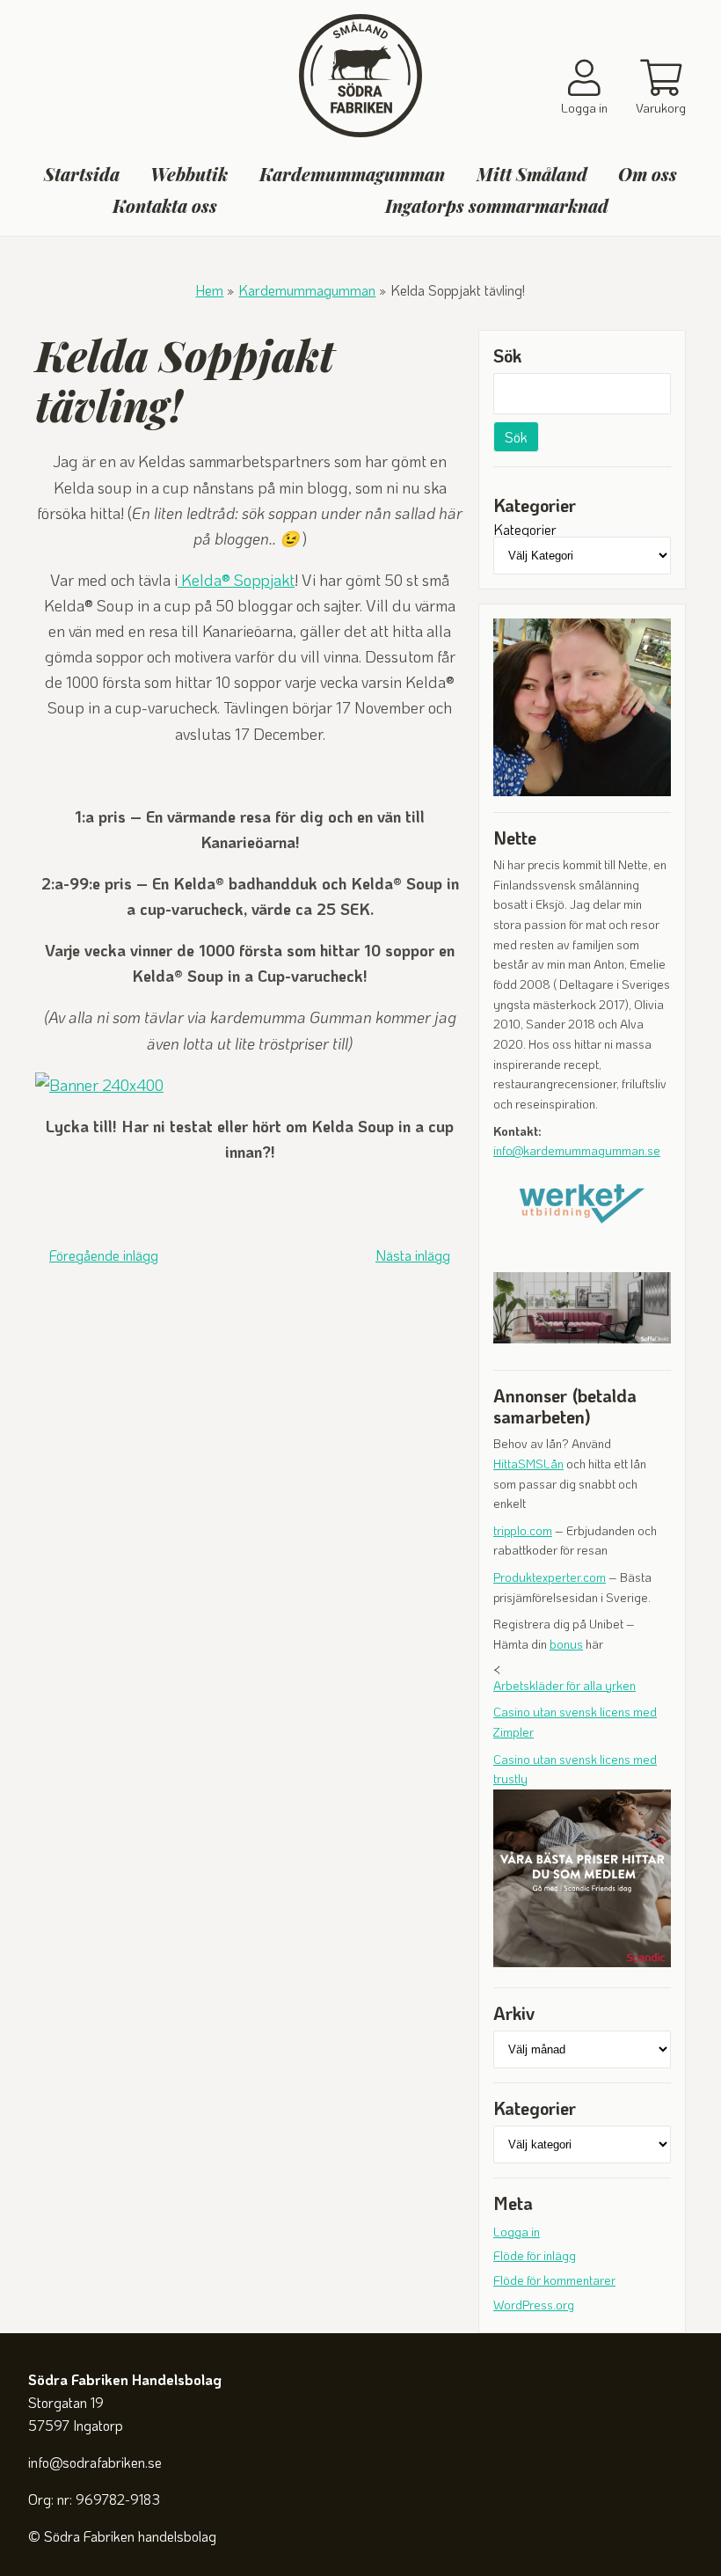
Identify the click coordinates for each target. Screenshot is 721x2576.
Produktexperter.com (550, 1577)
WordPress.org (534, 2305)
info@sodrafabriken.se (95, 2462)
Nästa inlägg (413, 1255)
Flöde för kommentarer (554, 2280)
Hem (209, 290)
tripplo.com (523, 1530)
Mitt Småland (532, 174)
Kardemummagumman (352, 174)
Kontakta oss (165, 206)
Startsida (82, 174)
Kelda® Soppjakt (236, 580)
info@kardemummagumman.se (577, 1150)
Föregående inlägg (104, 1255)
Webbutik (189, 174)
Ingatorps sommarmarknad (497, 206)
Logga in (517, 2232)
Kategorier (525, 530)
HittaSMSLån (528, 1464)
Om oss (648, 174)
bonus (566, 1644)
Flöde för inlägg (535, 2255)
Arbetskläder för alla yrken (564, 1685)
